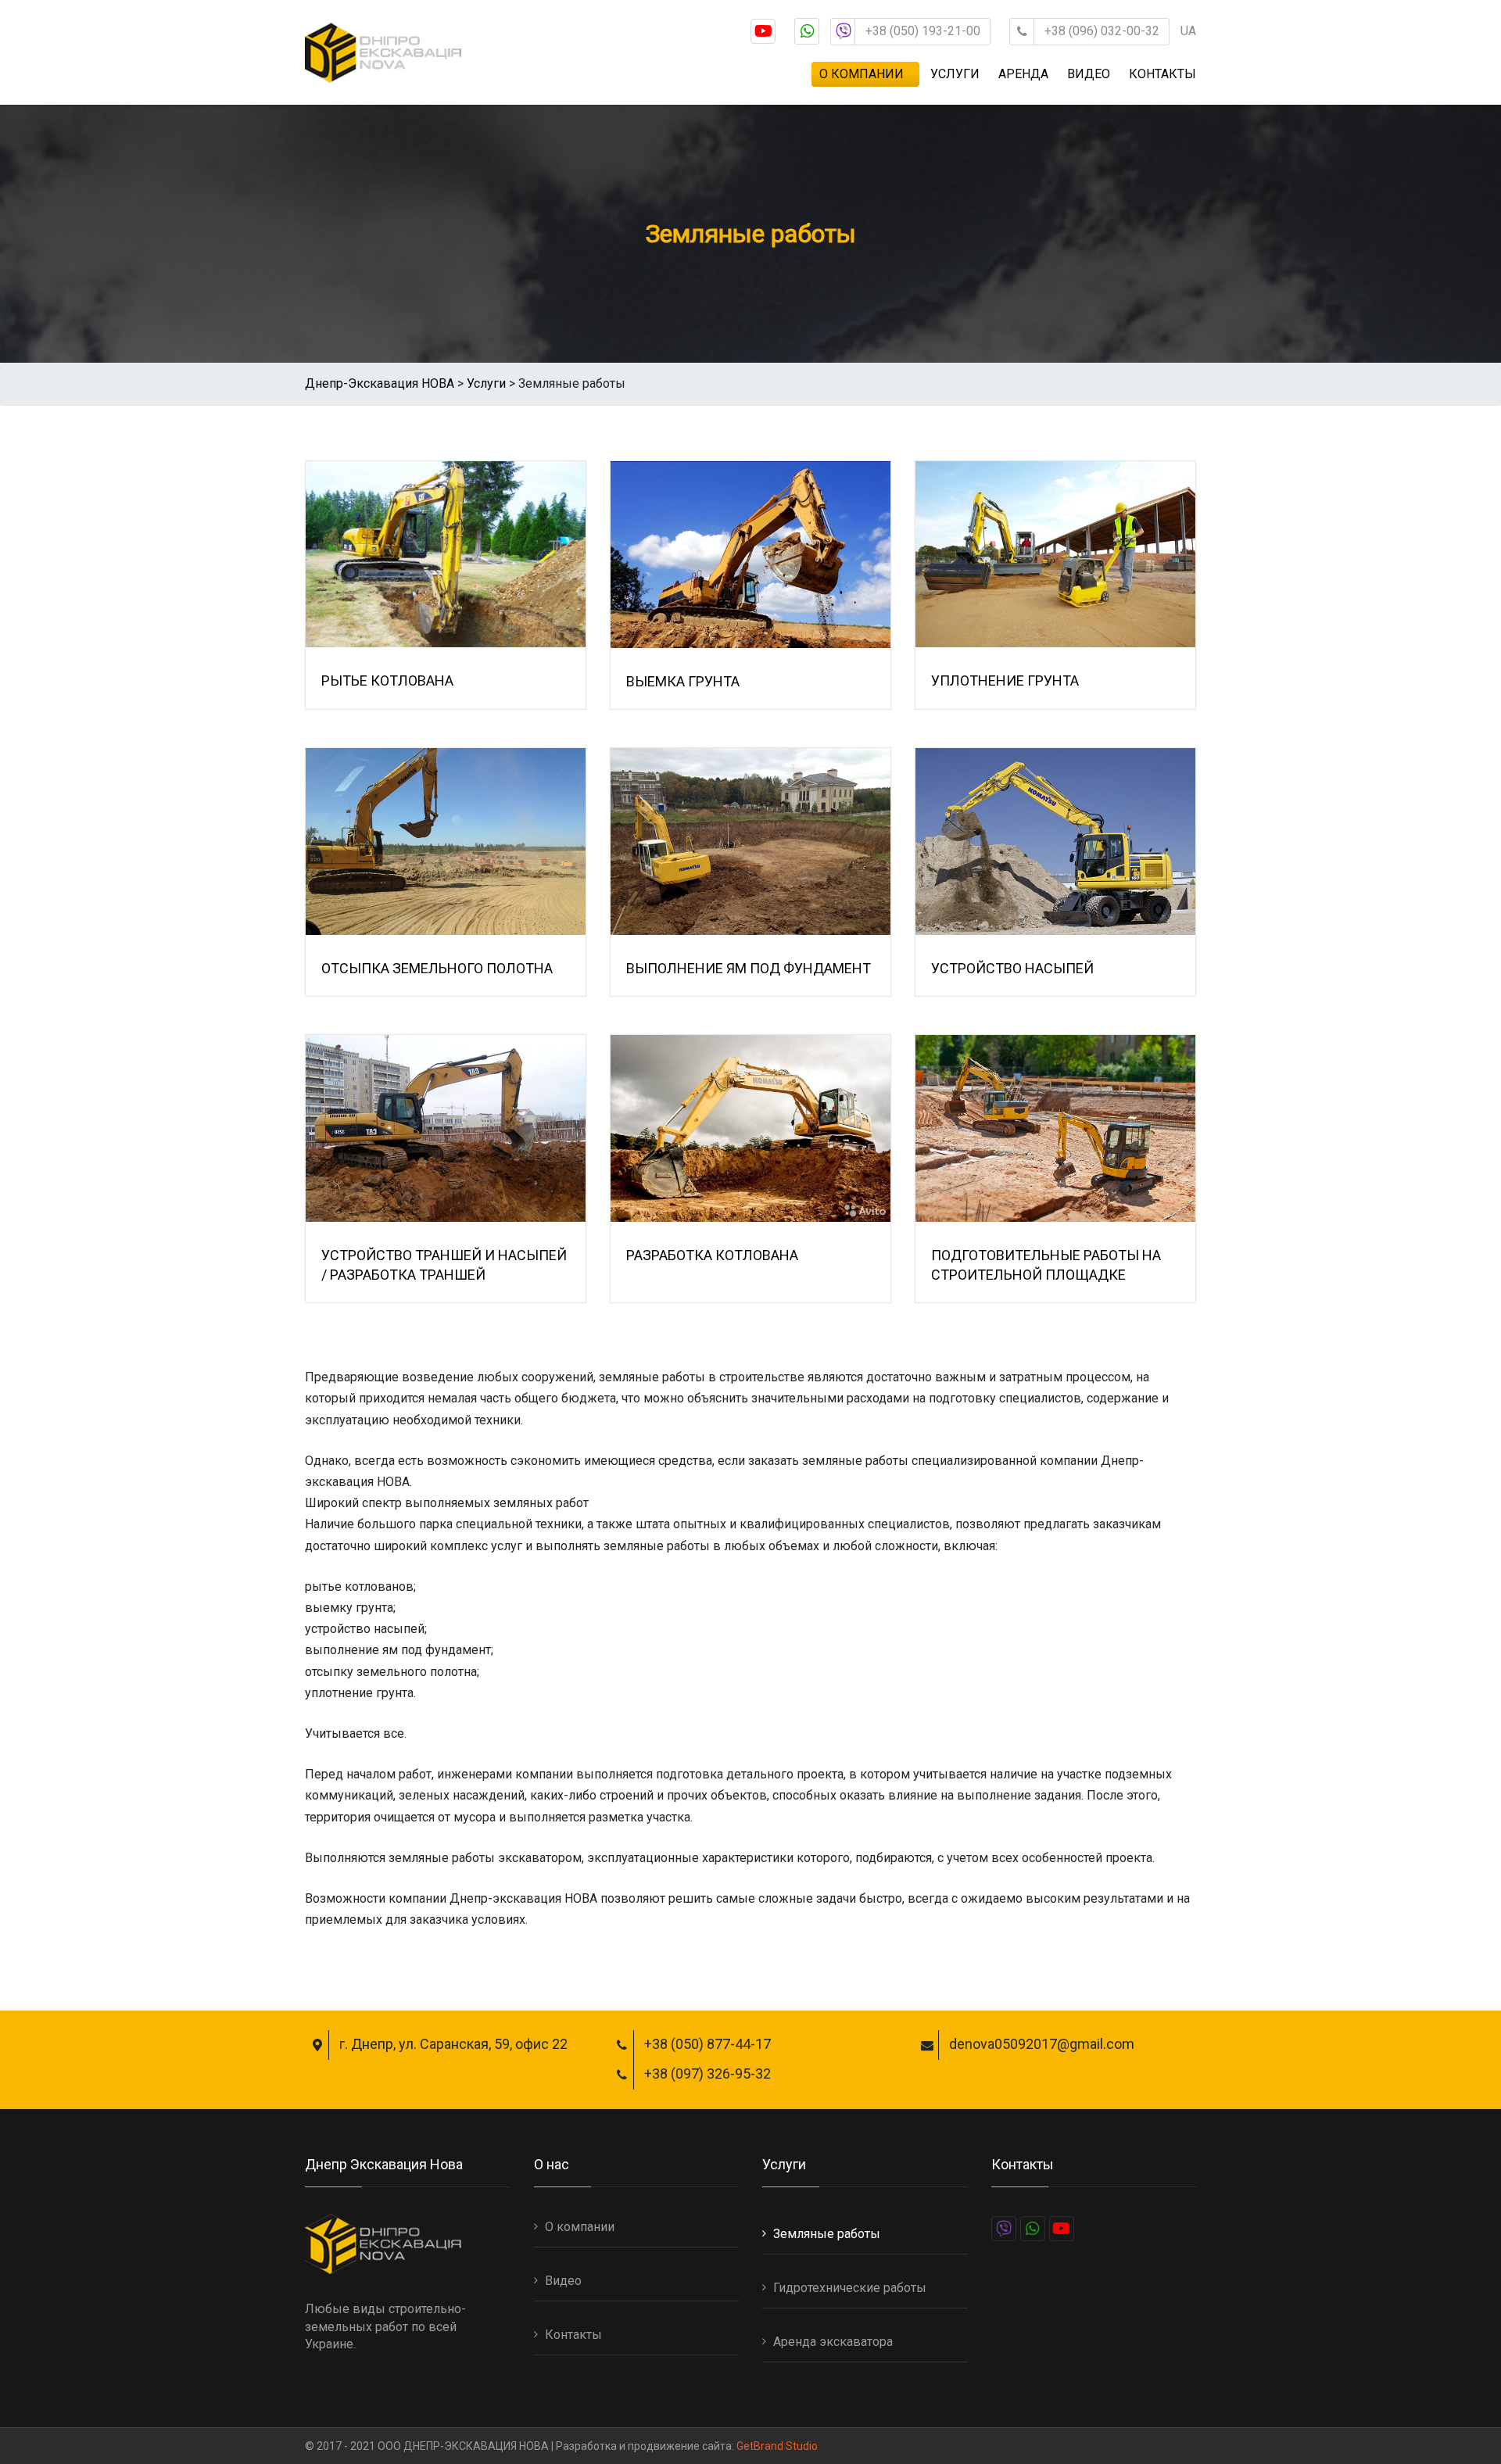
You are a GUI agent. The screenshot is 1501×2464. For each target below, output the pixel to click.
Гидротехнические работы (850, 2288)
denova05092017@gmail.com (1042, 2044)
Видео (1089, 74)
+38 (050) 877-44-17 (708, 2044)
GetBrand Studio (777, 2446)
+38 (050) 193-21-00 (923, 31)
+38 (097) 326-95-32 (708, 2074)
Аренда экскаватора (833, 2342)
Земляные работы (827, 2234)
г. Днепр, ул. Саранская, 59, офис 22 (453, 2044)
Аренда (1023, 74)
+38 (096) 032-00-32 (1102, 31)
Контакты (1162, 74)
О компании (862, 74)
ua (1188, 31)
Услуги (955, 74)
